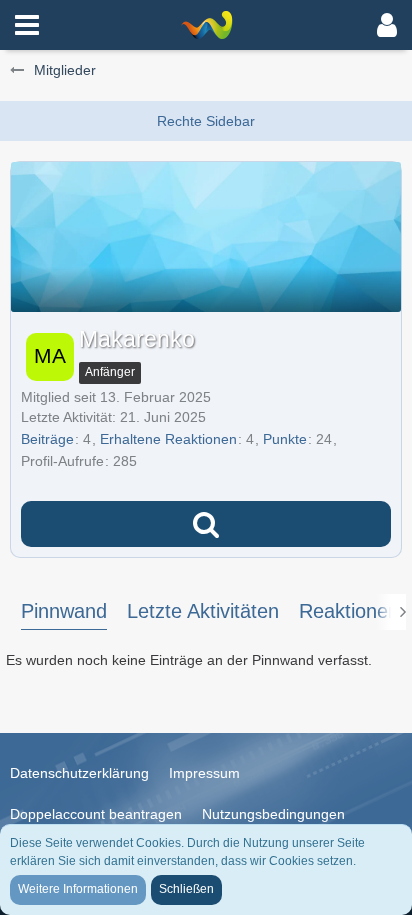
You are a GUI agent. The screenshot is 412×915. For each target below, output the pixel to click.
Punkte (285, 439)
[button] (27, 25)
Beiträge (47, 439)
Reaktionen (349, 611)
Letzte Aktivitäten (203, 611)
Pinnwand (64, 611)
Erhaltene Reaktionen (168, 439)
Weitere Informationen (78, 889)
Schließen (186, 889)
